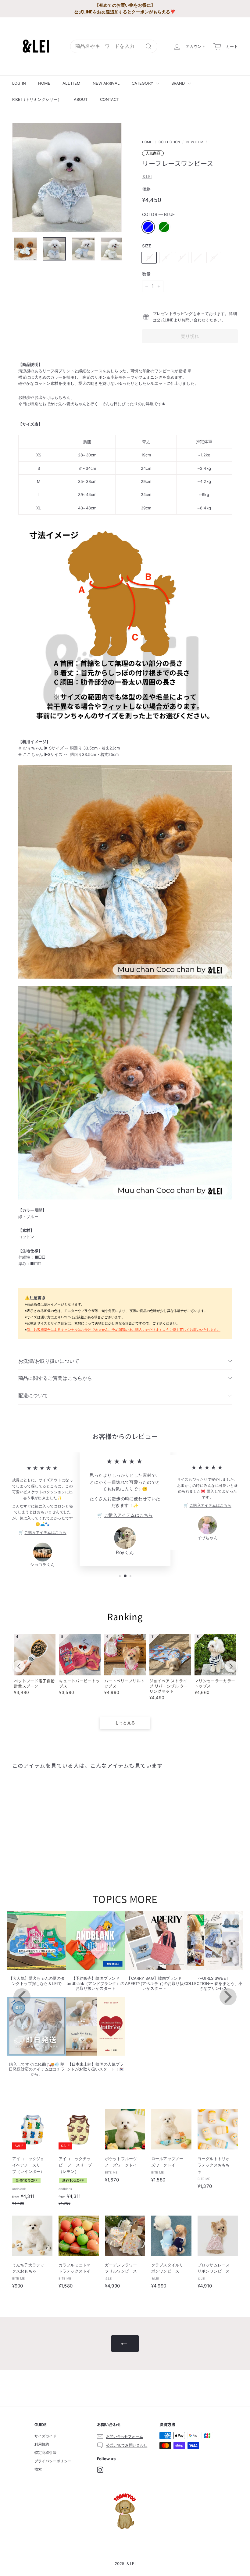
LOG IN (19, 83)
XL (214, 257)
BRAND (179, 83)
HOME (44, 83)
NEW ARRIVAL (106, 83)
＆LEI (147, 176)
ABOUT (81, 99)
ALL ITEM (71, 83)
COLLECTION (169, 142)
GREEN (164, 227)
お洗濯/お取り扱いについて (49, 1361)
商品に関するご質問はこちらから (55, 1378)
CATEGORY (143, 83)
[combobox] (114, 46)
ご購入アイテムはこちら (45, 1532)
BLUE (148, 227)
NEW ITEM (195, 142)
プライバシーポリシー (53, 2461)
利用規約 (42, 2444)
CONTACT (110, 99)
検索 (38, 2469)
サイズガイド (46, 2436)
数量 (146, 274)
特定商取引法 (46, 2452)
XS (149, 257)
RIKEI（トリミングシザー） (37, 99)
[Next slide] (231, 1666)
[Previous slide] (19, 1666)
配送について (33, 1395)
